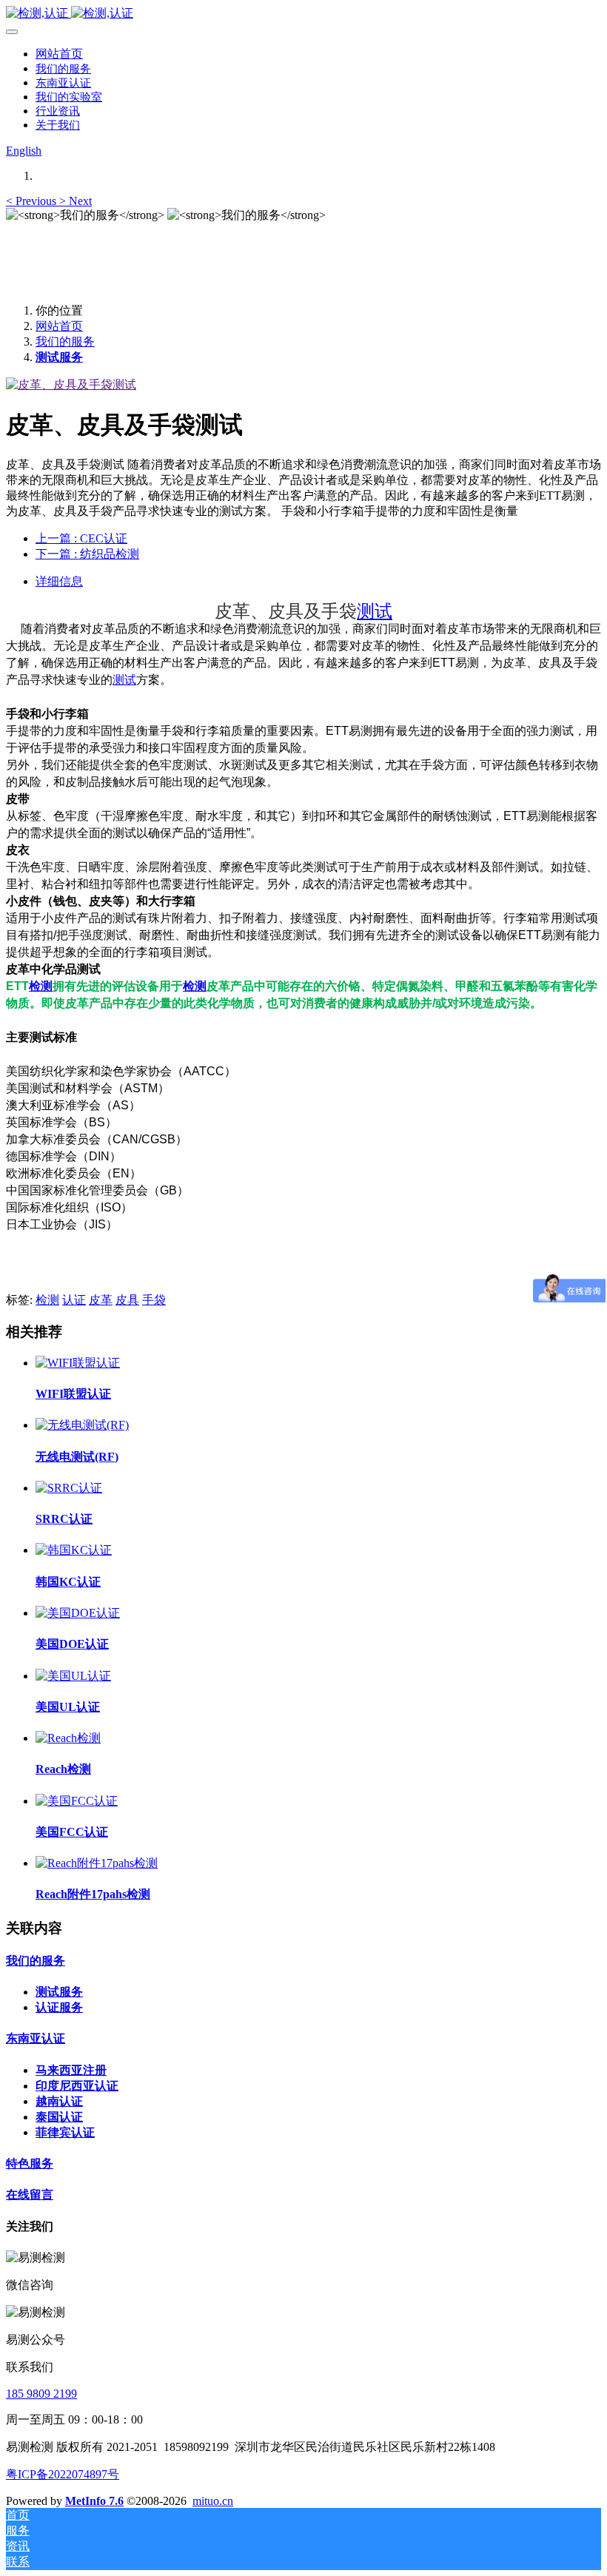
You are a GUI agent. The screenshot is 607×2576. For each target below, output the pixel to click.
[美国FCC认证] (77, 1801)
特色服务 (30, 2163)
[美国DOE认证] (78, 1613)
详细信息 (59, 581)
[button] (33, 201)
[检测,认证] (303, 14)
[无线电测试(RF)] (82, 1425)
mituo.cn (213, 2501)
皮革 (101, 1300)
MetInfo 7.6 (94, 2501)
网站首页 (59, 54)
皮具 (127, 1300)
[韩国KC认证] (74, 1550)
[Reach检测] (68, 1738)
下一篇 (87, 554)
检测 (41, 986)
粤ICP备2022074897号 (63, 2474)
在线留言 (30, 2195)
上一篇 (81, 538)
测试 (375, 611)
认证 (74, 1300)
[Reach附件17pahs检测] (97, 1863)
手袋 (154, 1300)
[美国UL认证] (73, 1676)
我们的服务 (65, 342)
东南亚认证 (36, 2038)
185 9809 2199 (41, 2394)
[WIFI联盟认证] (78, 1363)
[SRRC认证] (69, 1488)
